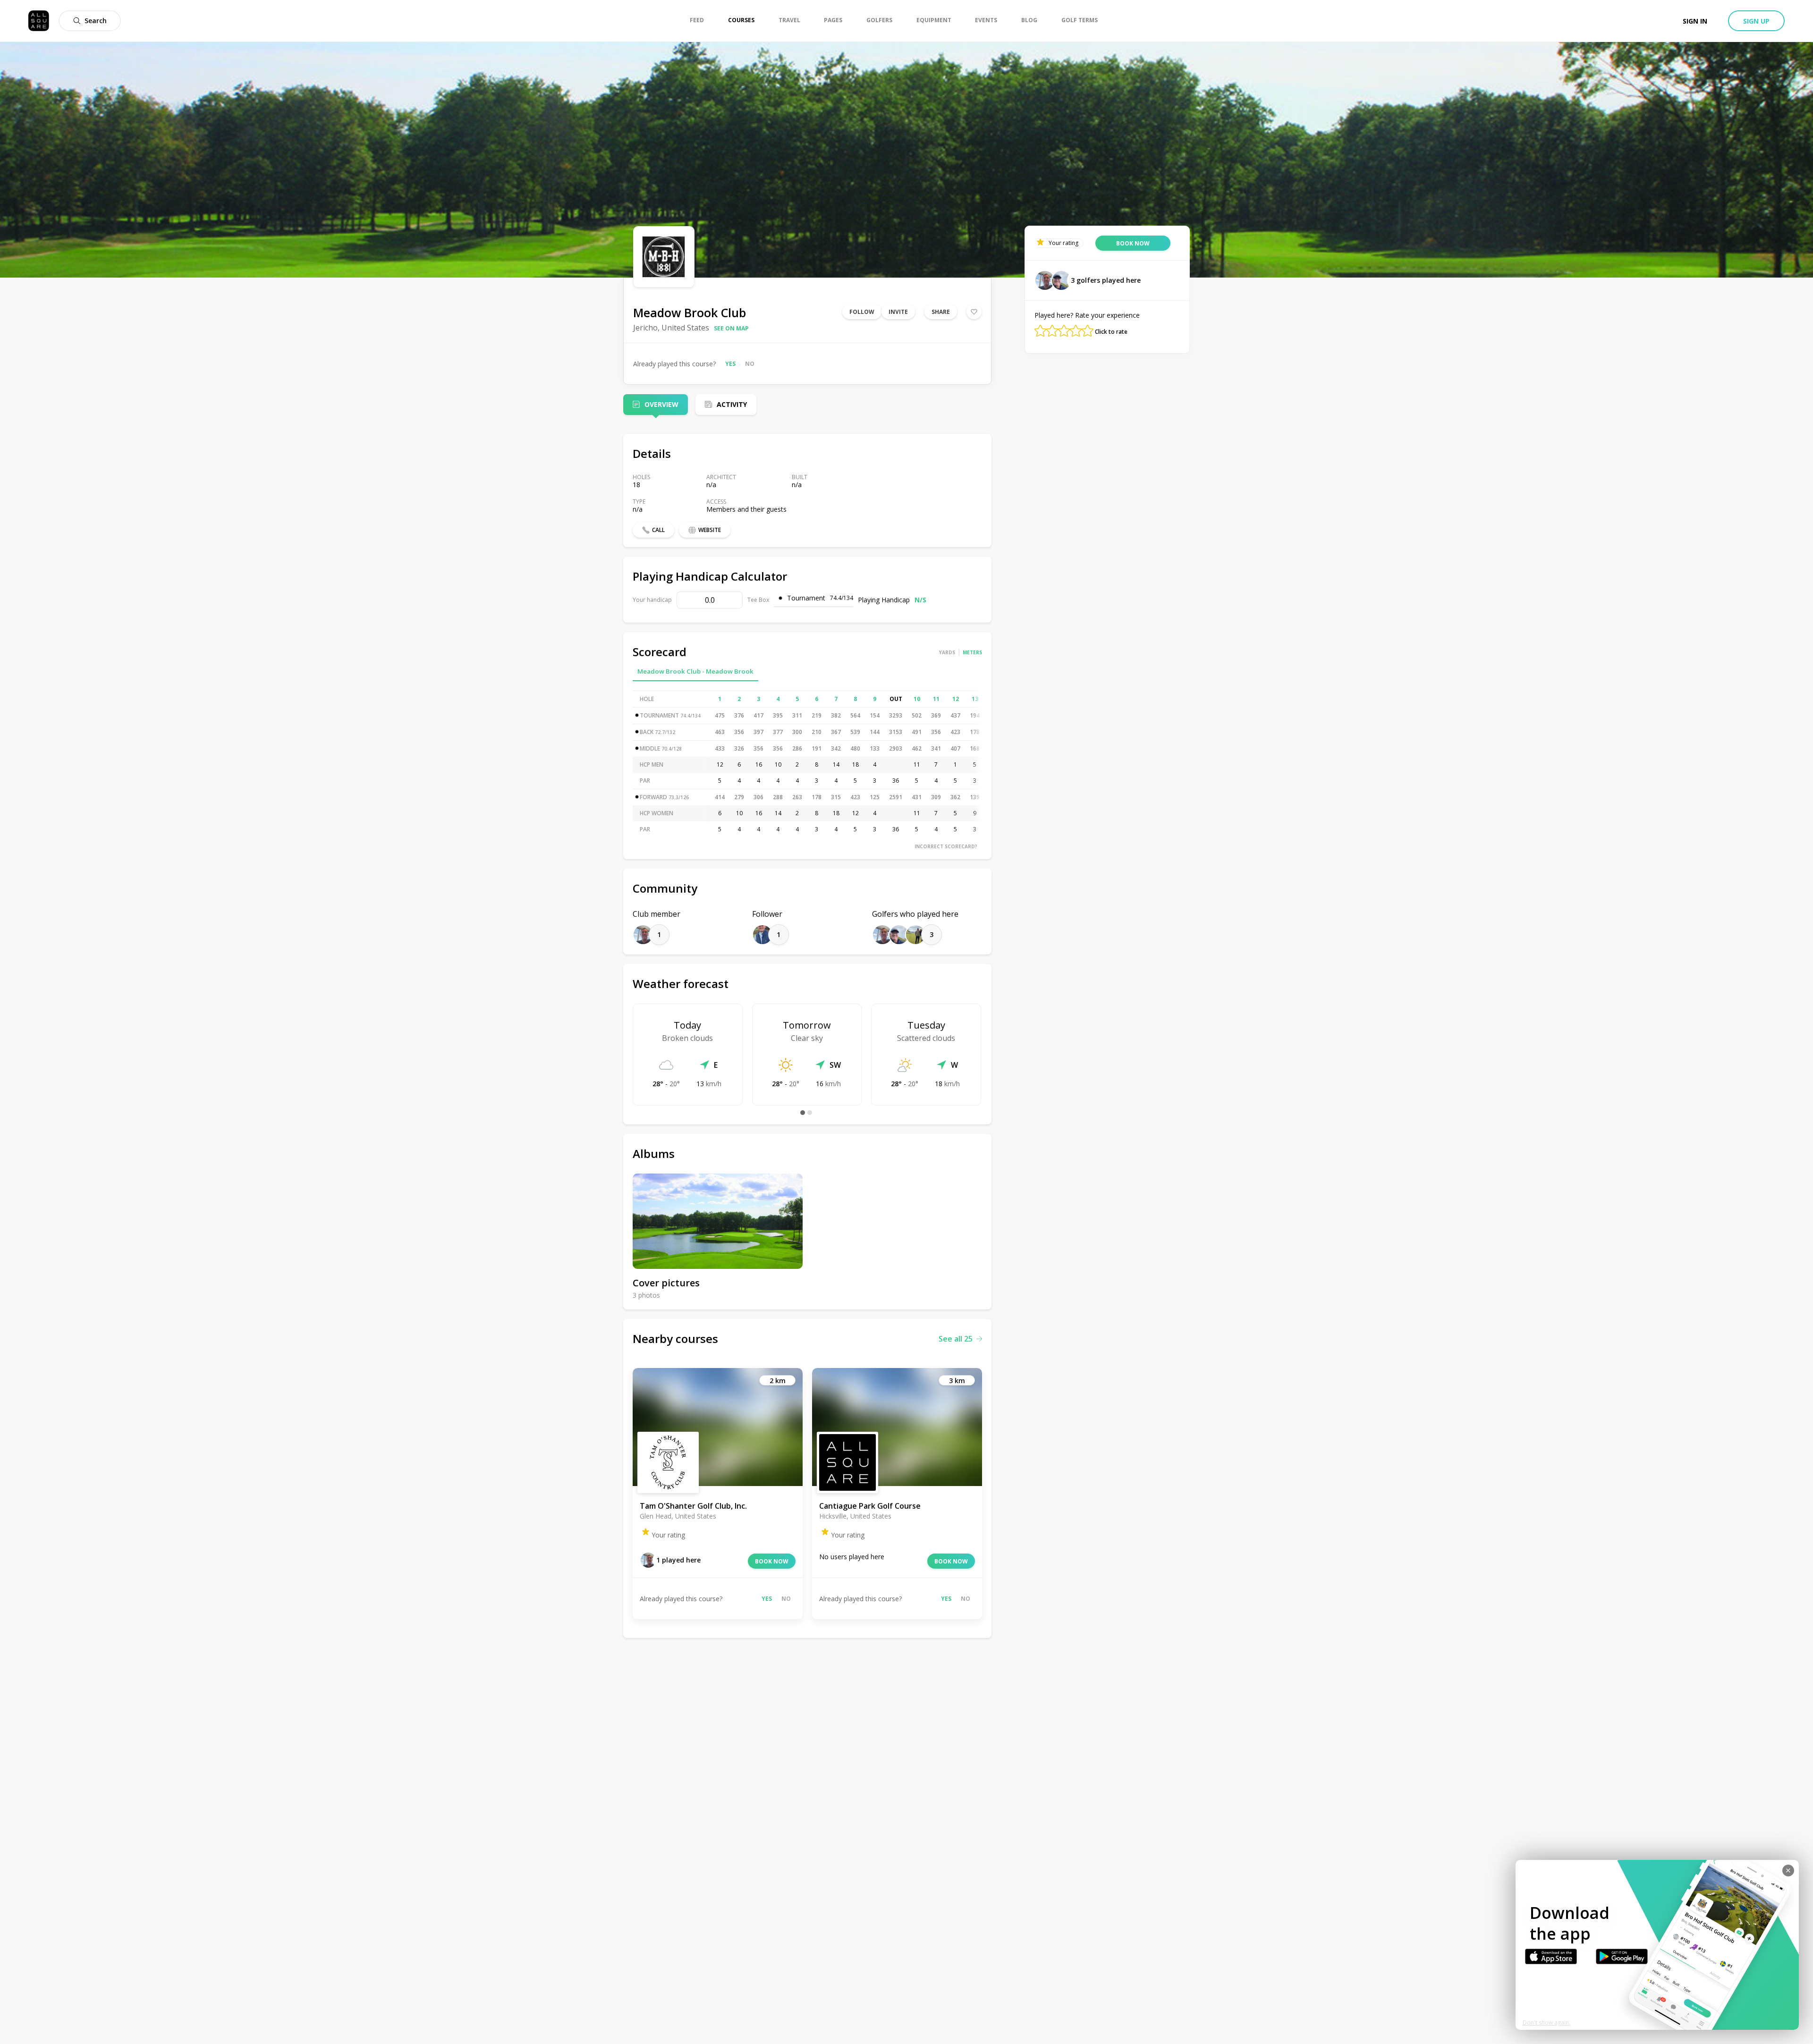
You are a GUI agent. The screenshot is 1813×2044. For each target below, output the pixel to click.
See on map (731, 328)
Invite (898, 312)
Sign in (1695, 21)
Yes (730, 364)
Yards (947, 652)
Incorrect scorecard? (946, 846)
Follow (862, 312)
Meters (972, 652)
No (750, 364)
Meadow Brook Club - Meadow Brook (695, 671)
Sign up (1756, 21)
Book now (772, 1561)
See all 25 (956, 1339)
